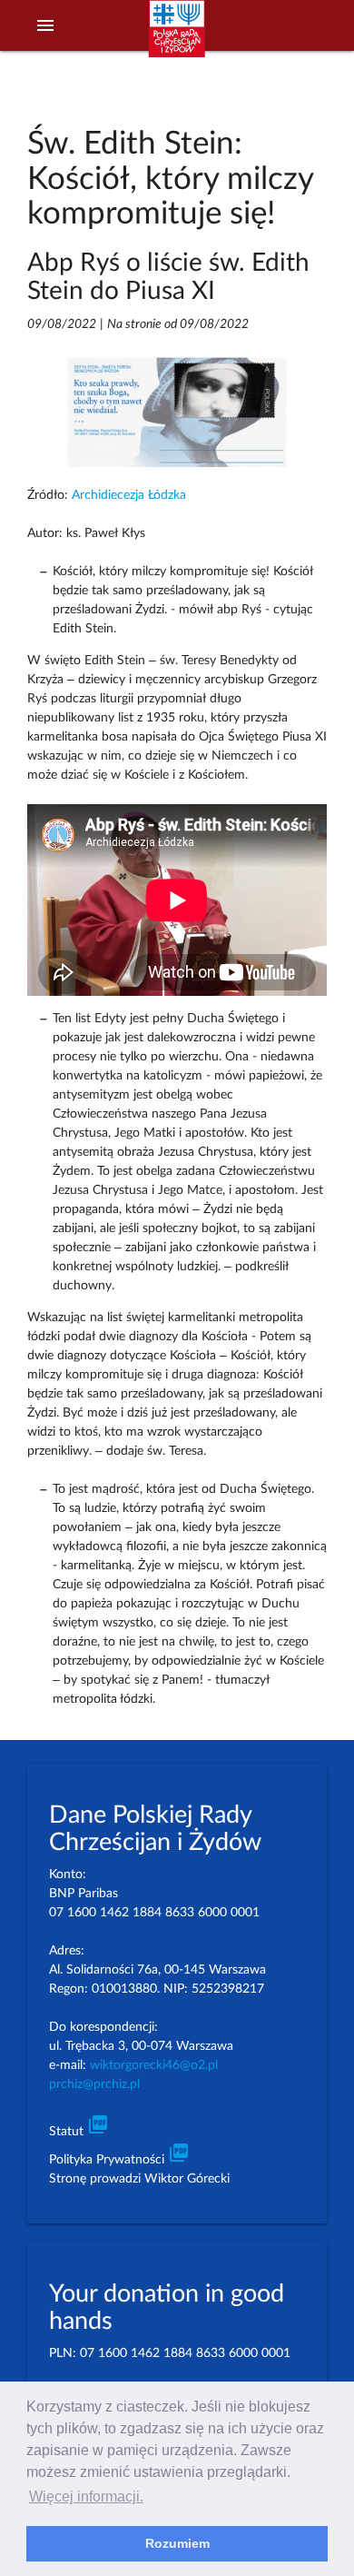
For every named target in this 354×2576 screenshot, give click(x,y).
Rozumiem (177, 2543)
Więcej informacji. (86, 2496)
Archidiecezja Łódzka (129, 495)
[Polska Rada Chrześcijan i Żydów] (177, 37)
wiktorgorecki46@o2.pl (154, 2065)
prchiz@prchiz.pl (94, 2084)
